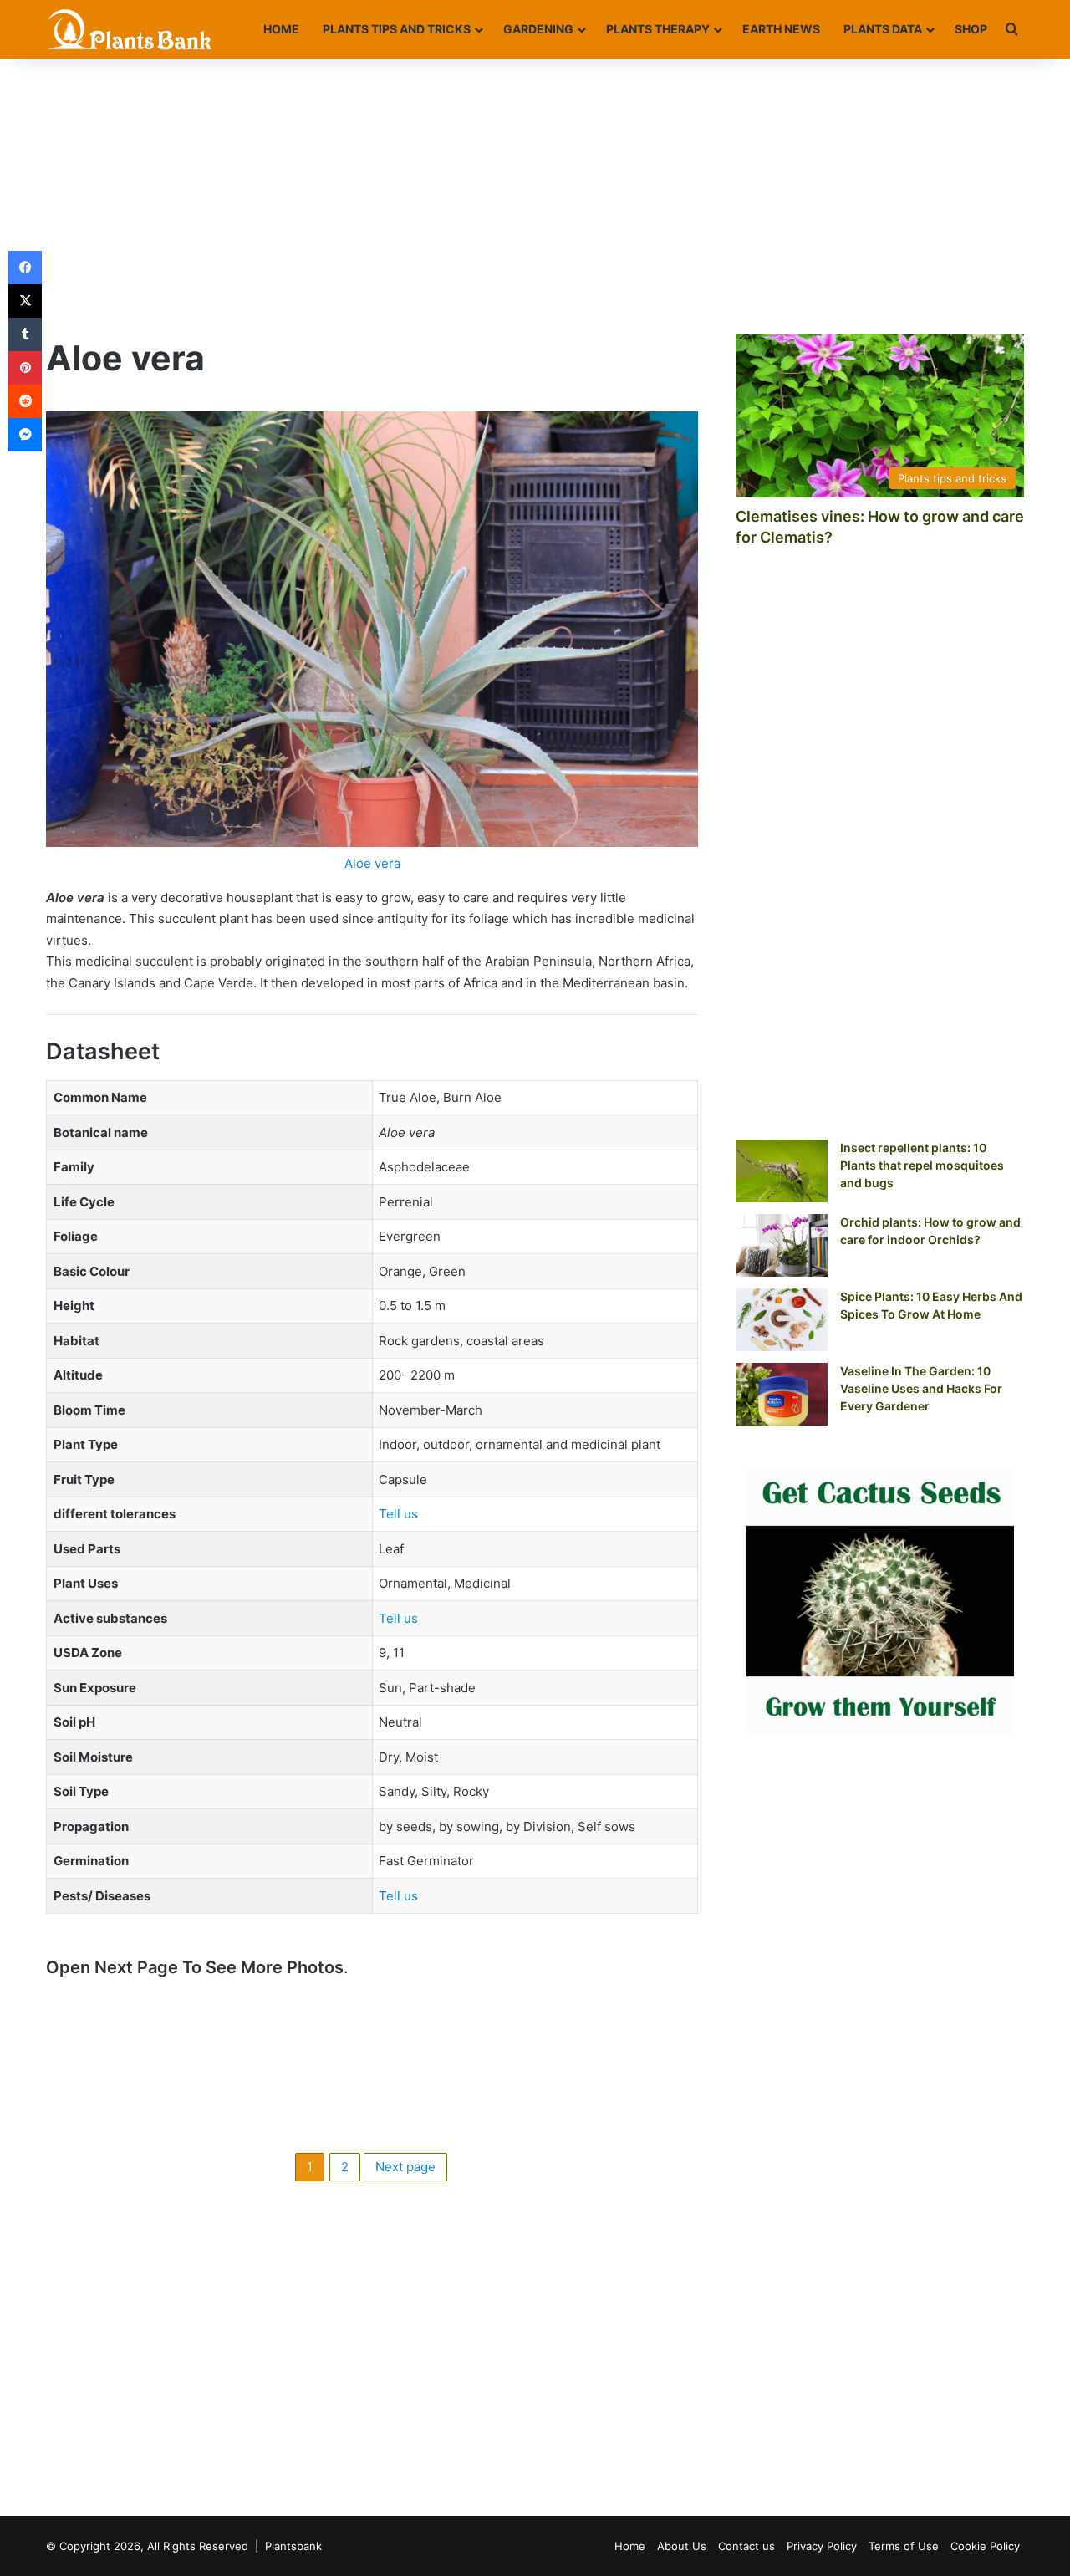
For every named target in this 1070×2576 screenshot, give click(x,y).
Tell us (398, 1514)
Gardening (538, 29)
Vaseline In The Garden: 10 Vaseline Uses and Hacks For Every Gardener (921, 1388)
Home (281, 29)
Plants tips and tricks (397, 29)
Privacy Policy (822, 2546)
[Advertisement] (535, 192)
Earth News (781, 29)
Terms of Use (904, 2546)
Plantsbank (293, 2546)
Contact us (746, 2546)
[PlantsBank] (130, 29)
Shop (971, 29)
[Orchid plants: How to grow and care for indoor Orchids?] (782, 1245)
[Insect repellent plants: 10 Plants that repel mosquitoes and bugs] (782, 1171)
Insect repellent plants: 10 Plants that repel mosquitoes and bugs (922, 1165)
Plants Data (883, 29)
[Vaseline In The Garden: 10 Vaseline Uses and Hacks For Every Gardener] (782, 1394)
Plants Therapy (658, 29)
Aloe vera (372, 863)
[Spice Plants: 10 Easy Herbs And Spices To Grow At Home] (782, 1320)
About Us (682, 2546)
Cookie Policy (985, 2546)
